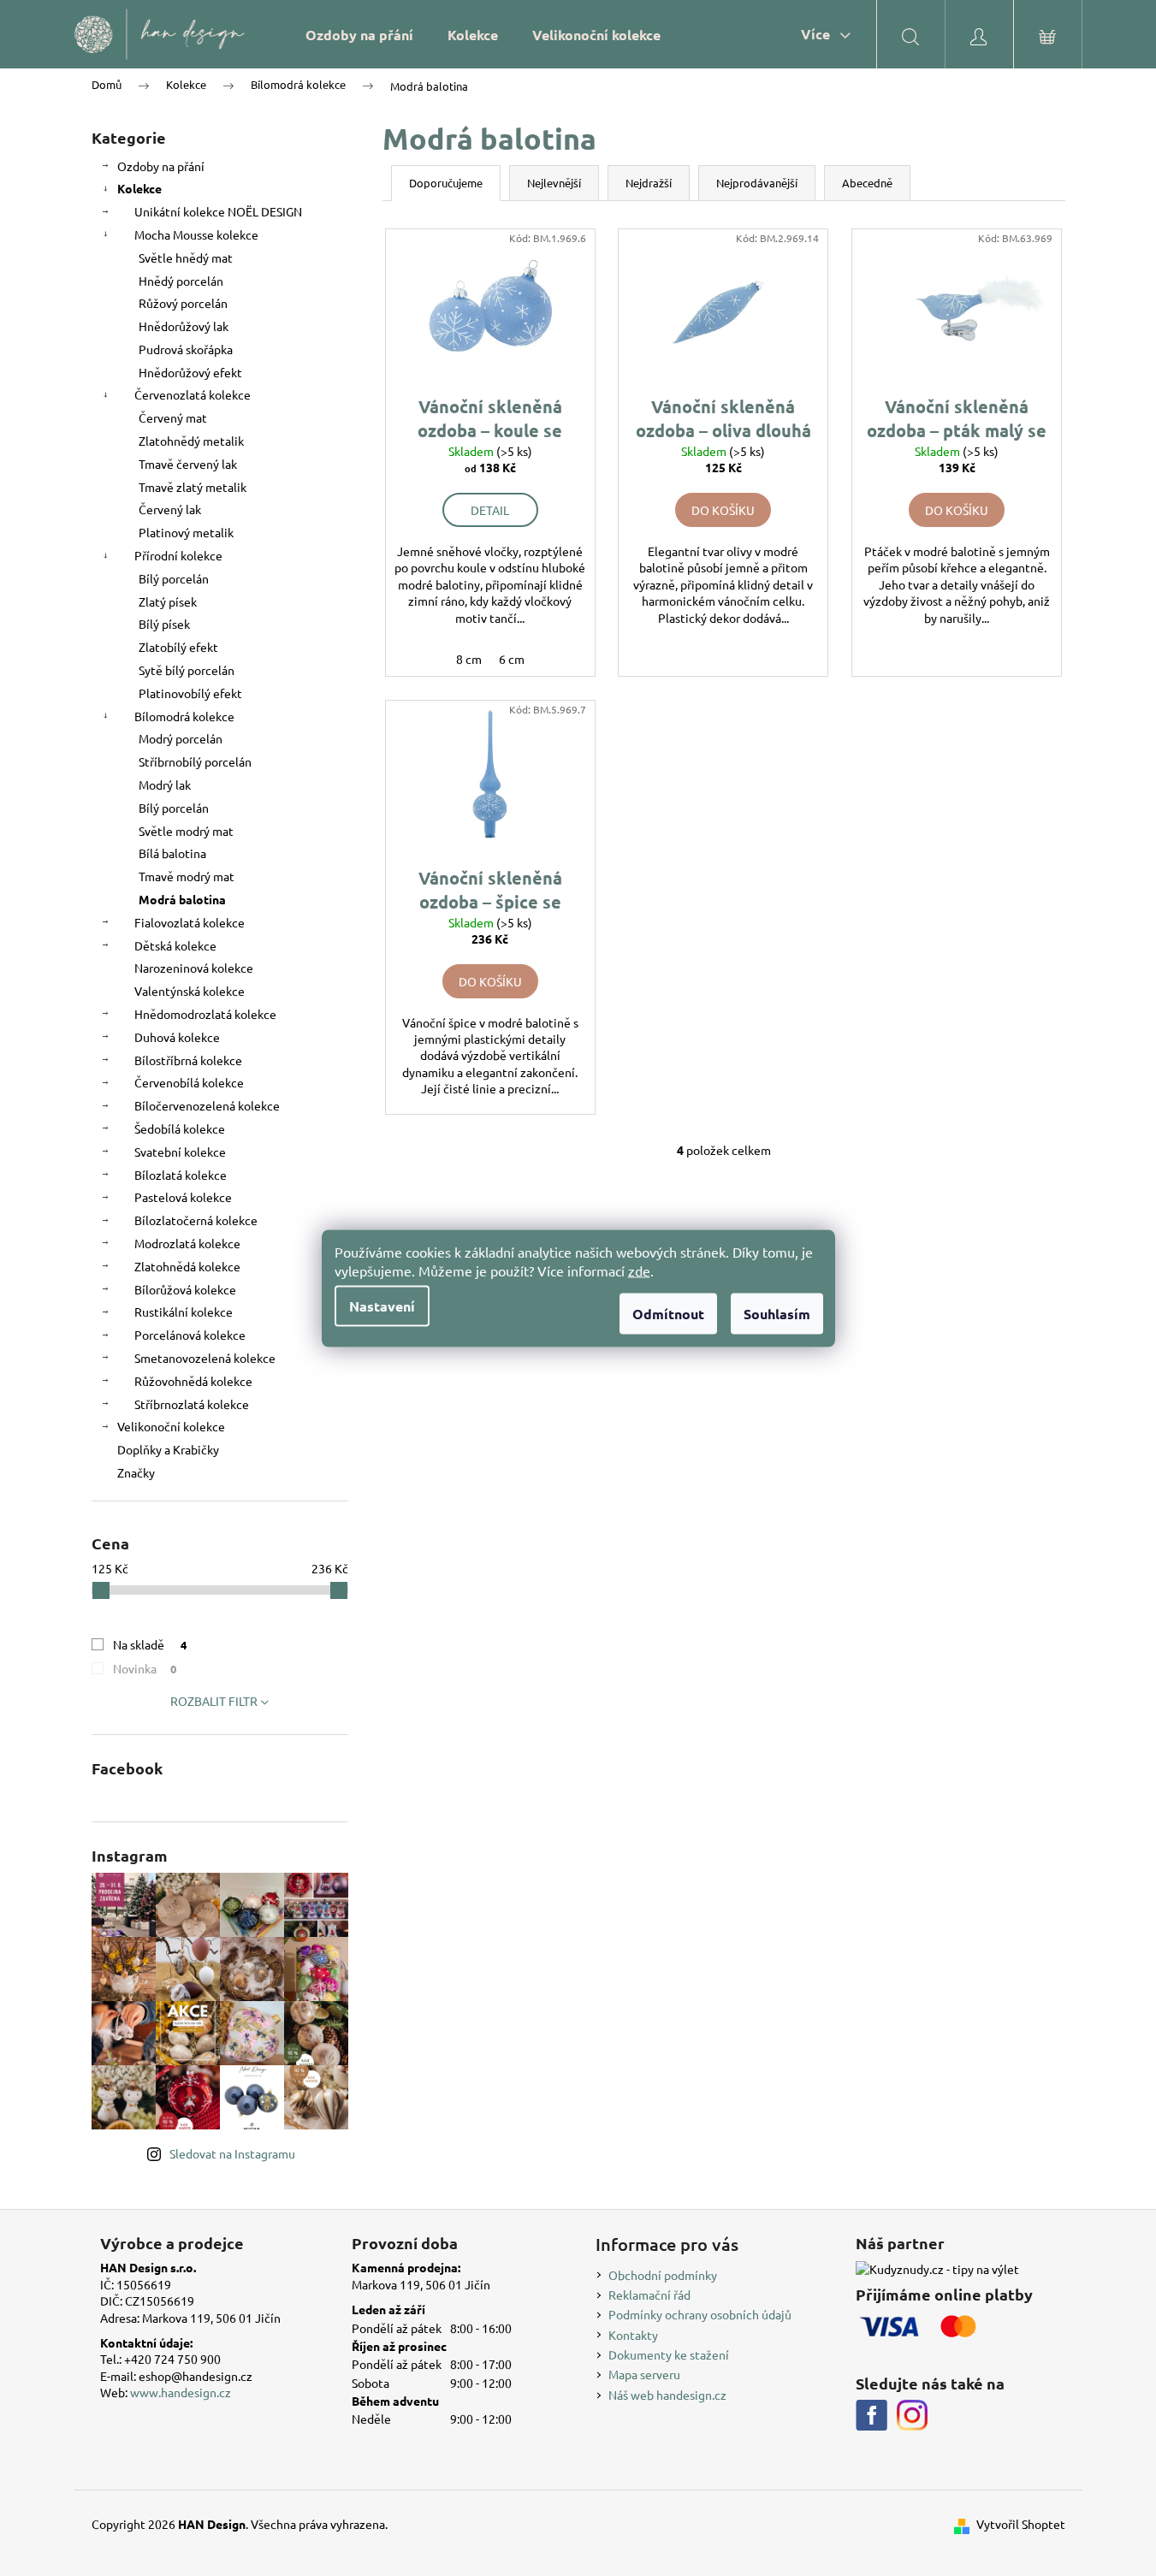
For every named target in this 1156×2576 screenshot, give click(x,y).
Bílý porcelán (174, 578)
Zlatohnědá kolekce (187, 1266)
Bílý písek (164, 624)
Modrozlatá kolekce (187, 1243)
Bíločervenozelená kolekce (207, 1105)
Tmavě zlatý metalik (193, 487)
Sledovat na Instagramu (232, 2153)
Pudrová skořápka (186, 349)
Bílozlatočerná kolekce (196, 1220)
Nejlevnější (554, 183)
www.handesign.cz (181, 2392)
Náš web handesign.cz (667, 2395)
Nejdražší (649, 183)
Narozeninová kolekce (194, 968)
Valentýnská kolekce (190, 991)
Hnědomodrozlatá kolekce (205, 1014)
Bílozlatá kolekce (181, 1175)
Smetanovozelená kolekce (205, 1358)
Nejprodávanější (757, 183)
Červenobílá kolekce (189, 1082)
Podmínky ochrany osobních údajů (700, 2314)
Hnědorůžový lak (184, 326)
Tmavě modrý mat (187, 876)
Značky (136, 1472)
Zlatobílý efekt (178, 647)
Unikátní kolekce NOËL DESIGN (218, 211)
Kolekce (139, 188)
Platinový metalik (186, 532)
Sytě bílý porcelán (187, 670)
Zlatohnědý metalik (191, 441)
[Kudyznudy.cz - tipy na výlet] (937, 2268)
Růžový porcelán (183, 303)
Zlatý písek (168, 601)
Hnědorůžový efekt (190, 372)
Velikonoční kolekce (171, 1426)
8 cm (469, 659)
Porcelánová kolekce (190, 1335)
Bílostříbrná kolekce (188, 1060)
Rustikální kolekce (184, 1312)
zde (639, 1270)
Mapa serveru (644, 2374)
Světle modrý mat (186, 831)
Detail (490, 510)
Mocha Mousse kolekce (196, 234)
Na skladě (150, 1644)
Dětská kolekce (175, 945)
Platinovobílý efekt (190, 693)
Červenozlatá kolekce (193, 394)
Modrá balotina (182, 899)
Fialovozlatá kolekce (190, 922)
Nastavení (382, 1305)
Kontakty (633, 2335)
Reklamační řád (649, 2295)
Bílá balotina (172, 853)
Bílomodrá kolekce (184, 716)
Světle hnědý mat (186, 258)
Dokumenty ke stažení (669, 2354)
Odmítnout (668, 1313)
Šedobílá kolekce (180, 1128)
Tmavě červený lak (188, 464)
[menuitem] (359, 35)
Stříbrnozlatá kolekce (192, 1404)
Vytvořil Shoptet (1021, 2524)
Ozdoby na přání (161, 166)
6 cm (512, 659)
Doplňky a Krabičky (168, 1449)
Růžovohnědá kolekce (193, 1381)
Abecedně (867, 183)
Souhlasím (777, 1313)
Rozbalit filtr (214, 1701)
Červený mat (173, 417)
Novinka (145, 1668)
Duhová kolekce (177, 1037)
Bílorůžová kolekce (185, 1289)
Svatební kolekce (180, 1152)
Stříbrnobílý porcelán (195, 761)
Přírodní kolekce (178, 555)
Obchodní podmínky (663, 2275)
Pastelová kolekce (183, 1197)
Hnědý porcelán (181, 281)
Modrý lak (165, 785)
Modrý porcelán (181, 738)
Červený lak (170, 509)
